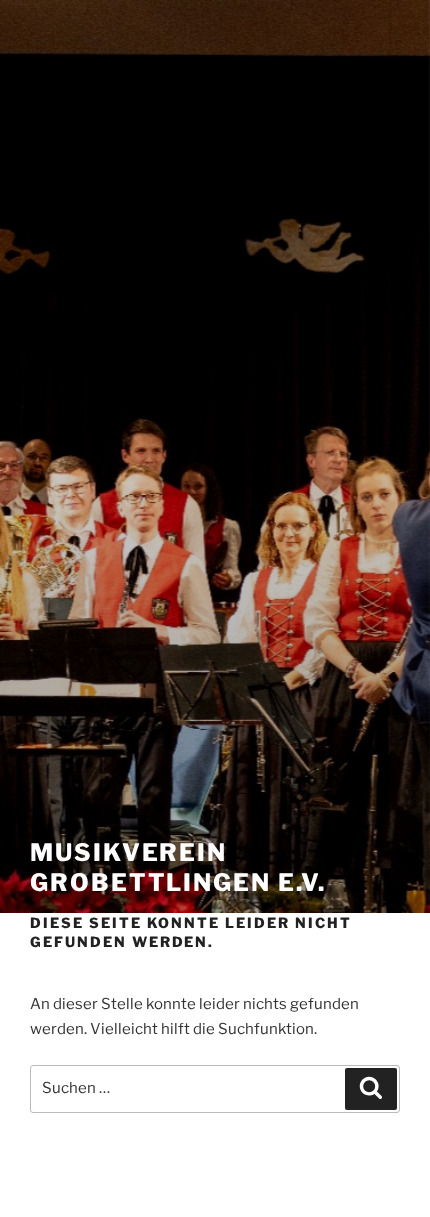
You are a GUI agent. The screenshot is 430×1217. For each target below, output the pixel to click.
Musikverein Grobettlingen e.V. (178, 867)
